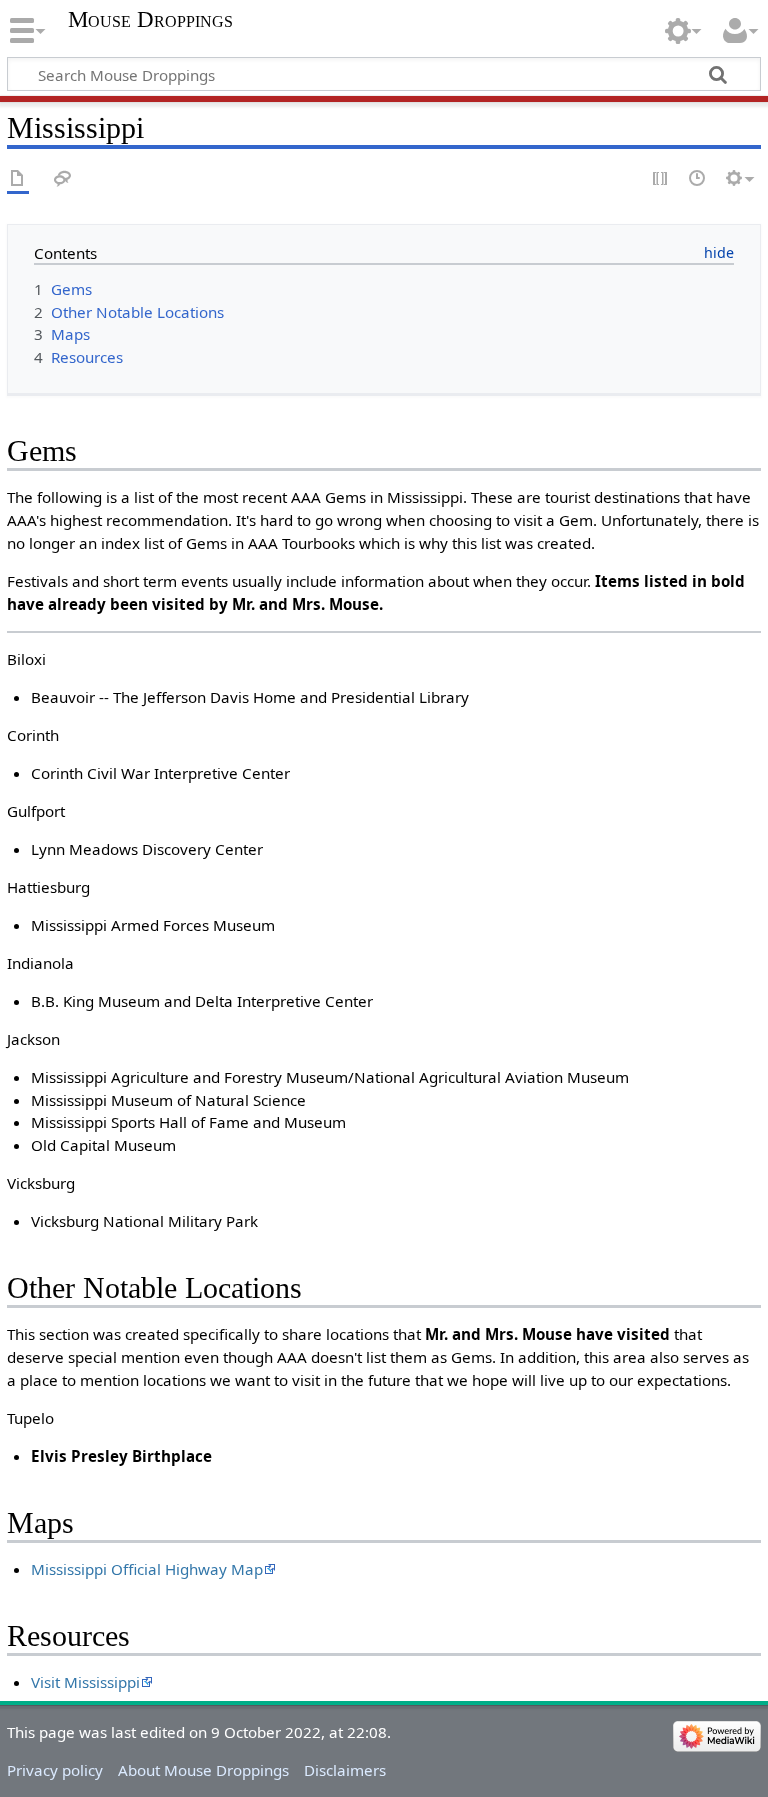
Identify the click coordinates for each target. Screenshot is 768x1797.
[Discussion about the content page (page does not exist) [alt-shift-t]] (63, 179)
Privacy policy (55, 1770)
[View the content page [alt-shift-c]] (18, 179)
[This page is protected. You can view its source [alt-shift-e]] (661, 179)
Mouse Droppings (150, 20)
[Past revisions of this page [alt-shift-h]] (698, 179)
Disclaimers (345, 1770)
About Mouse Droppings (203, 1770)
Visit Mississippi (85, 1682)
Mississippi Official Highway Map (147, 1569)
